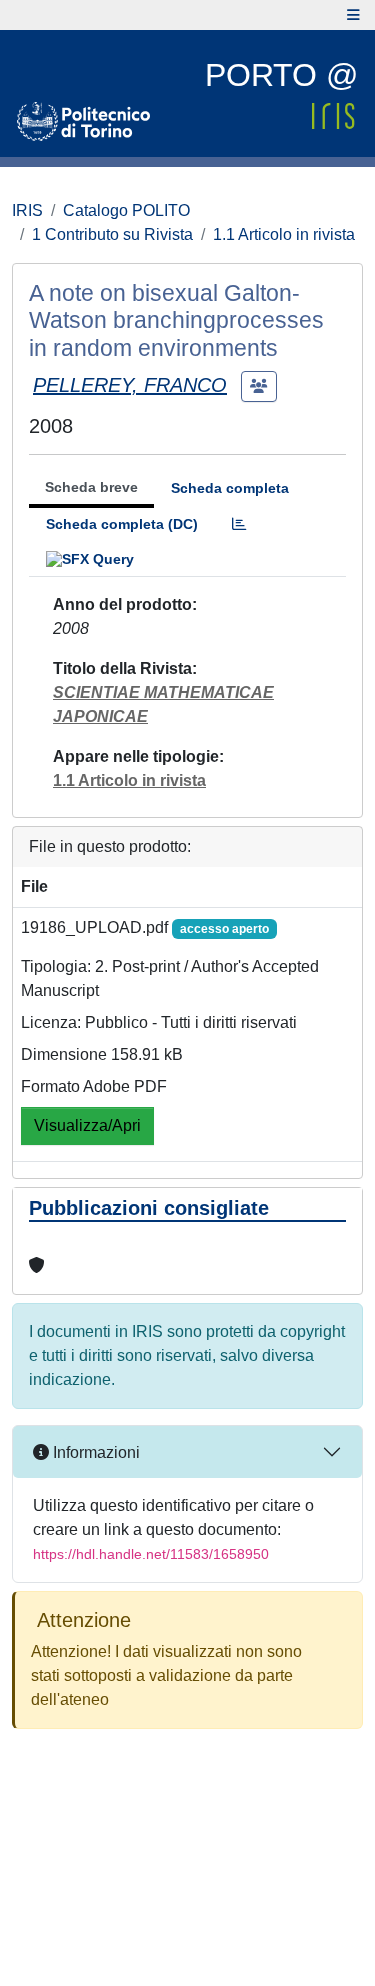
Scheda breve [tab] (91, 487)
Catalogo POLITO (126, 210)
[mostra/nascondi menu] (353, 15)
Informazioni (94, 1452)
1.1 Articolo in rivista (284, 234)
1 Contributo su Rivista (112, 234)
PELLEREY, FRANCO (130, 385)
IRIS (27, 210)
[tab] (239, 524)
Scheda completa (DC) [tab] (122, 524)
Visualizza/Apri (87, 1125)
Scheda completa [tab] (230, 488)
